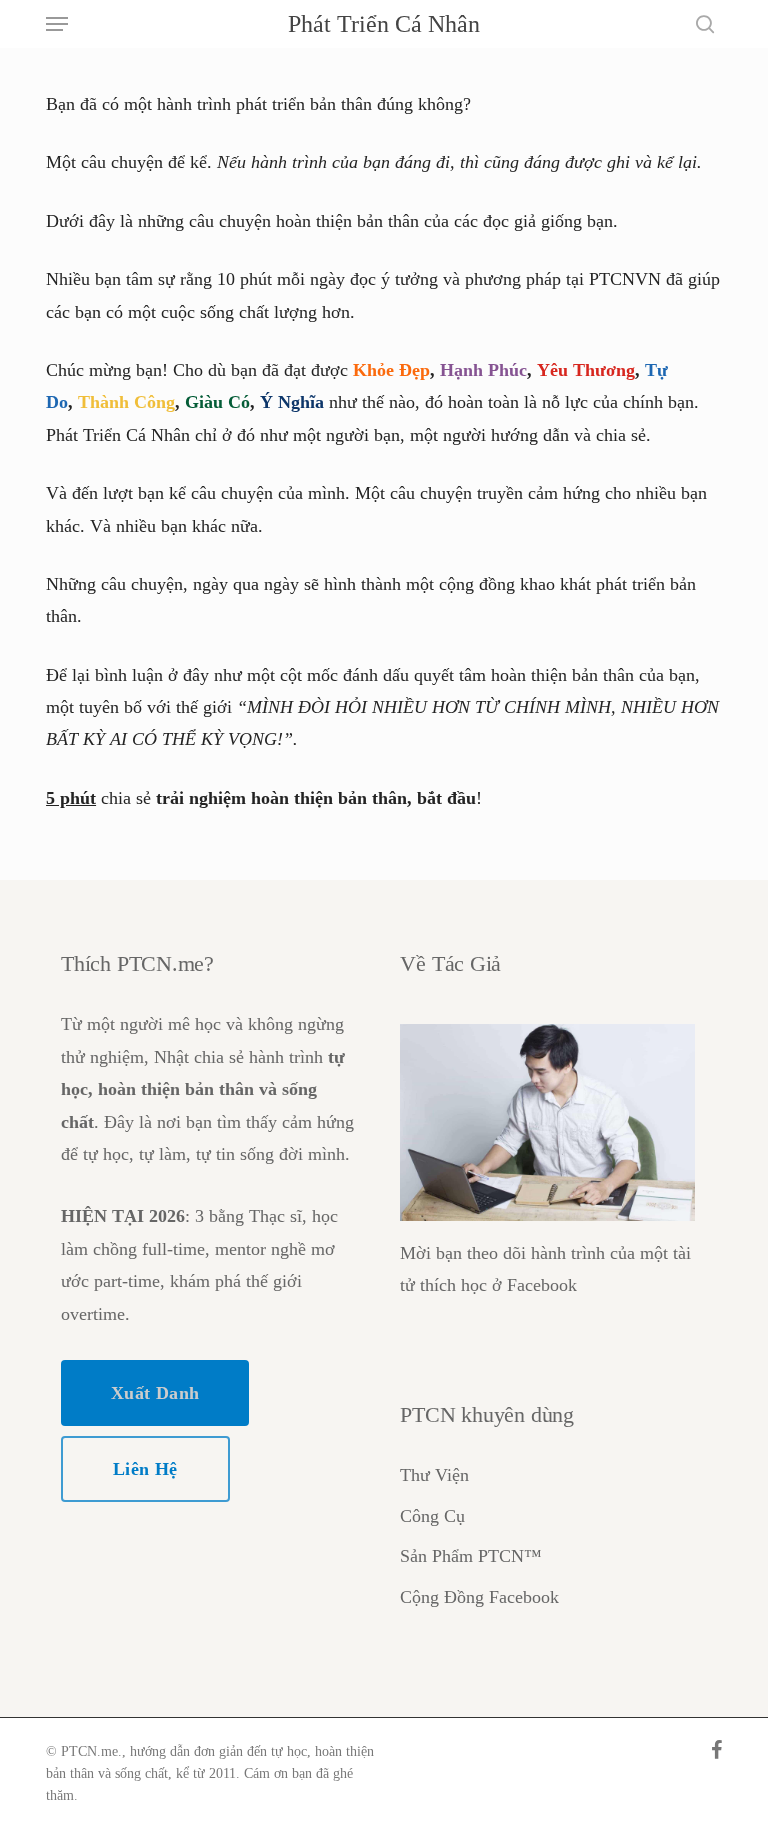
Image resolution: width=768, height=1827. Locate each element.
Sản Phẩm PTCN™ (471, 1556)
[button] (57, 24)
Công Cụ (432, 1516)
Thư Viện (434, 1475)
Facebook (542, 1285)
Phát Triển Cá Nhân (384, 24)
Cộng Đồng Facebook (479, 1597)
